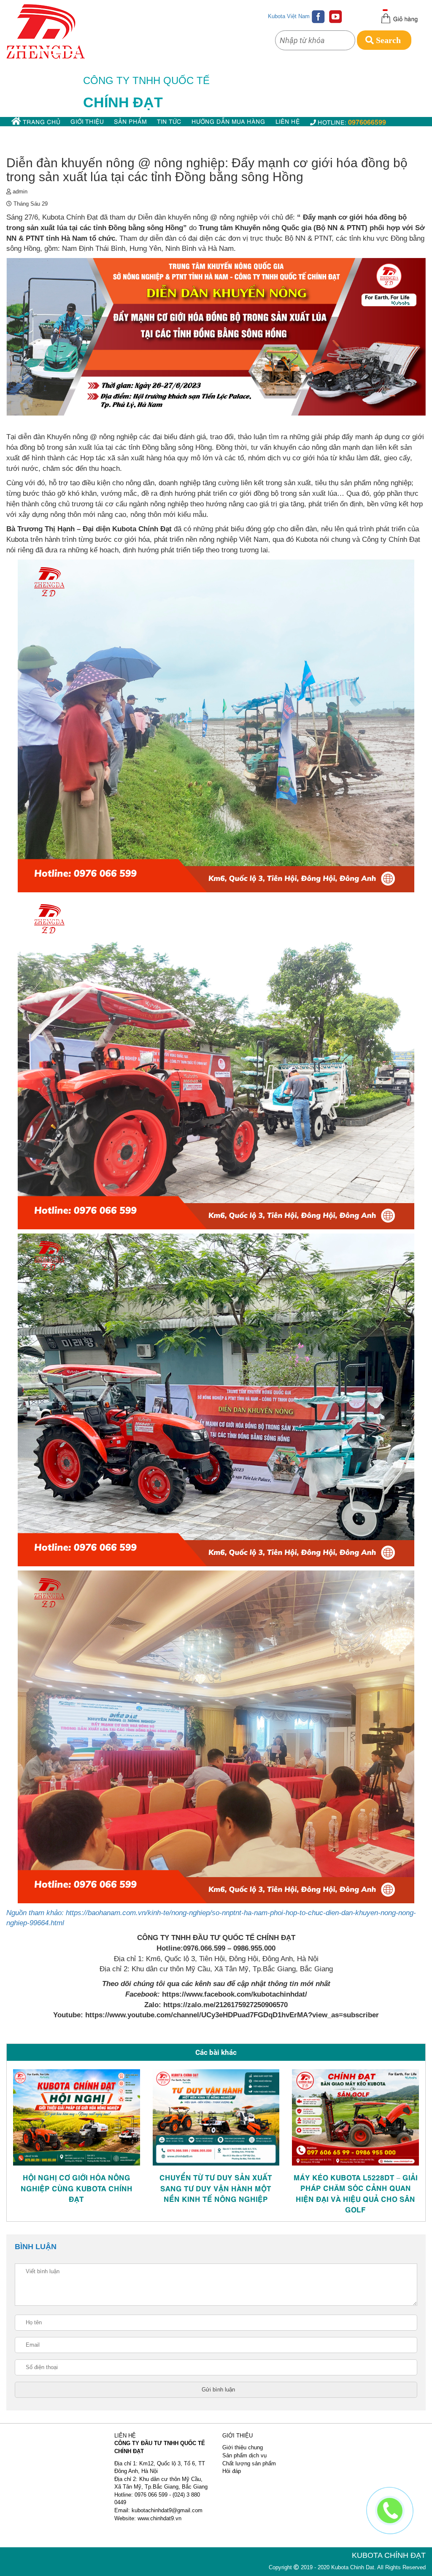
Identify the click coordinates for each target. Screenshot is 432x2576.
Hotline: (351, 121)
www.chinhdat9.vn (159, 2518)
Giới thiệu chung (243, 2447)
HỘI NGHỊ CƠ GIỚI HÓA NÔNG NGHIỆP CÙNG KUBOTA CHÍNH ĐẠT (77, 2188)
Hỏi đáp (232, 2471)
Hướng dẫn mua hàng (228, 121)
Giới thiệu (87, 121)
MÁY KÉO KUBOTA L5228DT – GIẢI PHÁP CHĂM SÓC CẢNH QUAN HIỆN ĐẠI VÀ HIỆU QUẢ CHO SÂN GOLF (356, 2193)
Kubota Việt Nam (289, 16)
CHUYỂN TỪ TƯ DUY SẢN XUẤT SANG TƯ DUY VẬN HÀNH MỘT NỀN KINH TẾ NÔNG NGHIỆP (216, 2188)
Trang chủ (41, 121)
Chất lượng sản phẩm (249, 2463)
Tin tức (169, 121)
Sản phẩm (130, 121)
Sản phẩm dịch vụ (244, 2455)
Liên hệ (288, 121)
